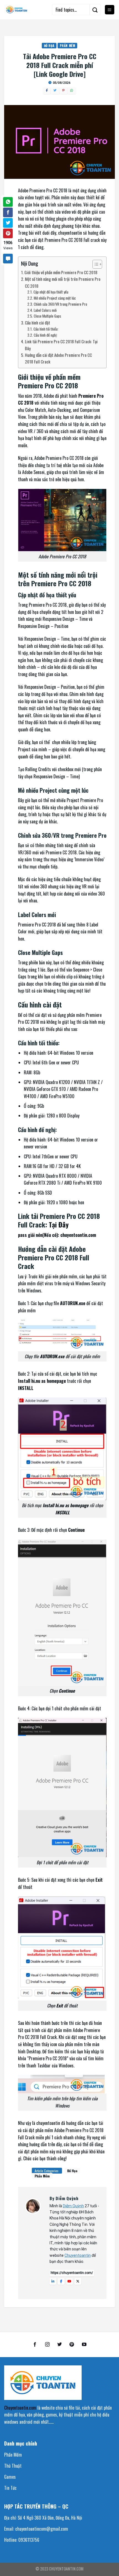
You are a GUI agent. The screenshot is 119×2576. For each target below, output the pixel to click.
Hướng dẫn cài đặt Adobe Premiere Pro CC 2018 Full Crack (58, 358)
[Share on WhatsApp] (8, 202)
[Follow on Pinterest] (72, 2345)
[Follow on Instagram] (47, 2345)
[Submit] (95, 10)
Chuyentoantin (78, 2255)
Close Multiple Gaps (47, 316)
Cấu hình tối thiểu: (46, 329)
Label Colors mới (45, 310)
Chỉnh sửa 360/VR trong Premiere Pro (60, 304)
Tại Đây (59, 1224)
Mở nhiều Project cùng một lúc (55, 298)
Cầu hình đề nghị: (46, 335)
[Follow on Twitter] (59, 2345)
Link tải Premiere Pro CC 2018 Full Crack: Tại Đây (61, 345)
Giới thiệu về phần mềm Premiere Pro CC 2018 (61, 272)
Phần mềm (60, 197)
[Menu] (110, 10)
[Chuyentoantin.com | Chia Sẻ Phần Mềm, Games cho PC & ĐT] (17, 10)
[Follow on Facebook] (35, 2345)
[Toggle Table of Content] (95, 264)
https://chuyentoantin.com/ (72, 2273)
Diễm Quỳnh (73, 2206)
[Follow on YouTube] (84, 2345)
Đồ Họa (49, 46)
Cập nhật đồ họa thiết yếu (51, 292)
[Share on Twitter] (8, 223)
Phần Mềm (67, 46)
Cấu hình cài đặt (38, 323)
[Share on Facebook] (8, 212)
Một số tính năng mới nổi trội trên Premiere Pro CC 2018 (63, 282)
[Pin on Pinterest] (8, 233)
